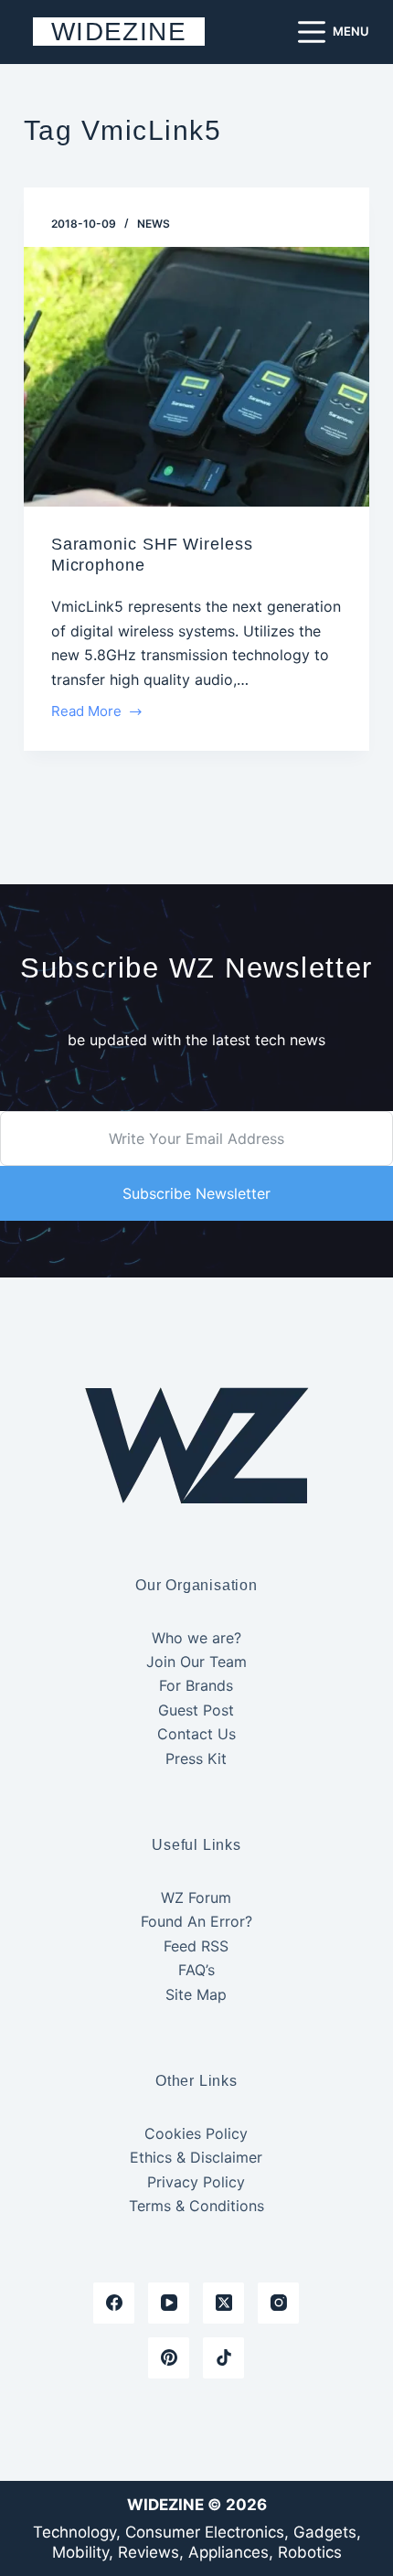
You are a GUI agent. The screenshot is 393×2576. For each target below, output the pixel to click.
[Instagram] (278, 2303)
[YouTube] (169, 2303)
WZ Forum (196, 1897)
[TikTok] (223, 2358)
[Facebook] (114, 2303)
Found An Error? (196, 1921)
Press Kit (196, 1758)
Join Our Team (196, 1662)
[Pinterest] (169, 2358)
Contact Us (196, 1734)
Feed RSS (196, 1946)
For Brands (196, 1685)
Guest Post (196, 1710)
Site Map (196, 1994)
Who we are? (196, 1638)
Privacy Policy (196, 2182)
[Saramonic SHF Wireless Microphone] (196, 377)
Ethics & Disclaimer (196, 2157)
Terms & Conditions (196, 2206)
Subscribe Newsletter (196, 1193)
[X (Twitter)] (223, 2303)
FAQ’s (196, 1970)
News (154, 224)
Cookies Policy (196, 2133)
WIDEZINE (119, 32)
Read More (90, 713)
